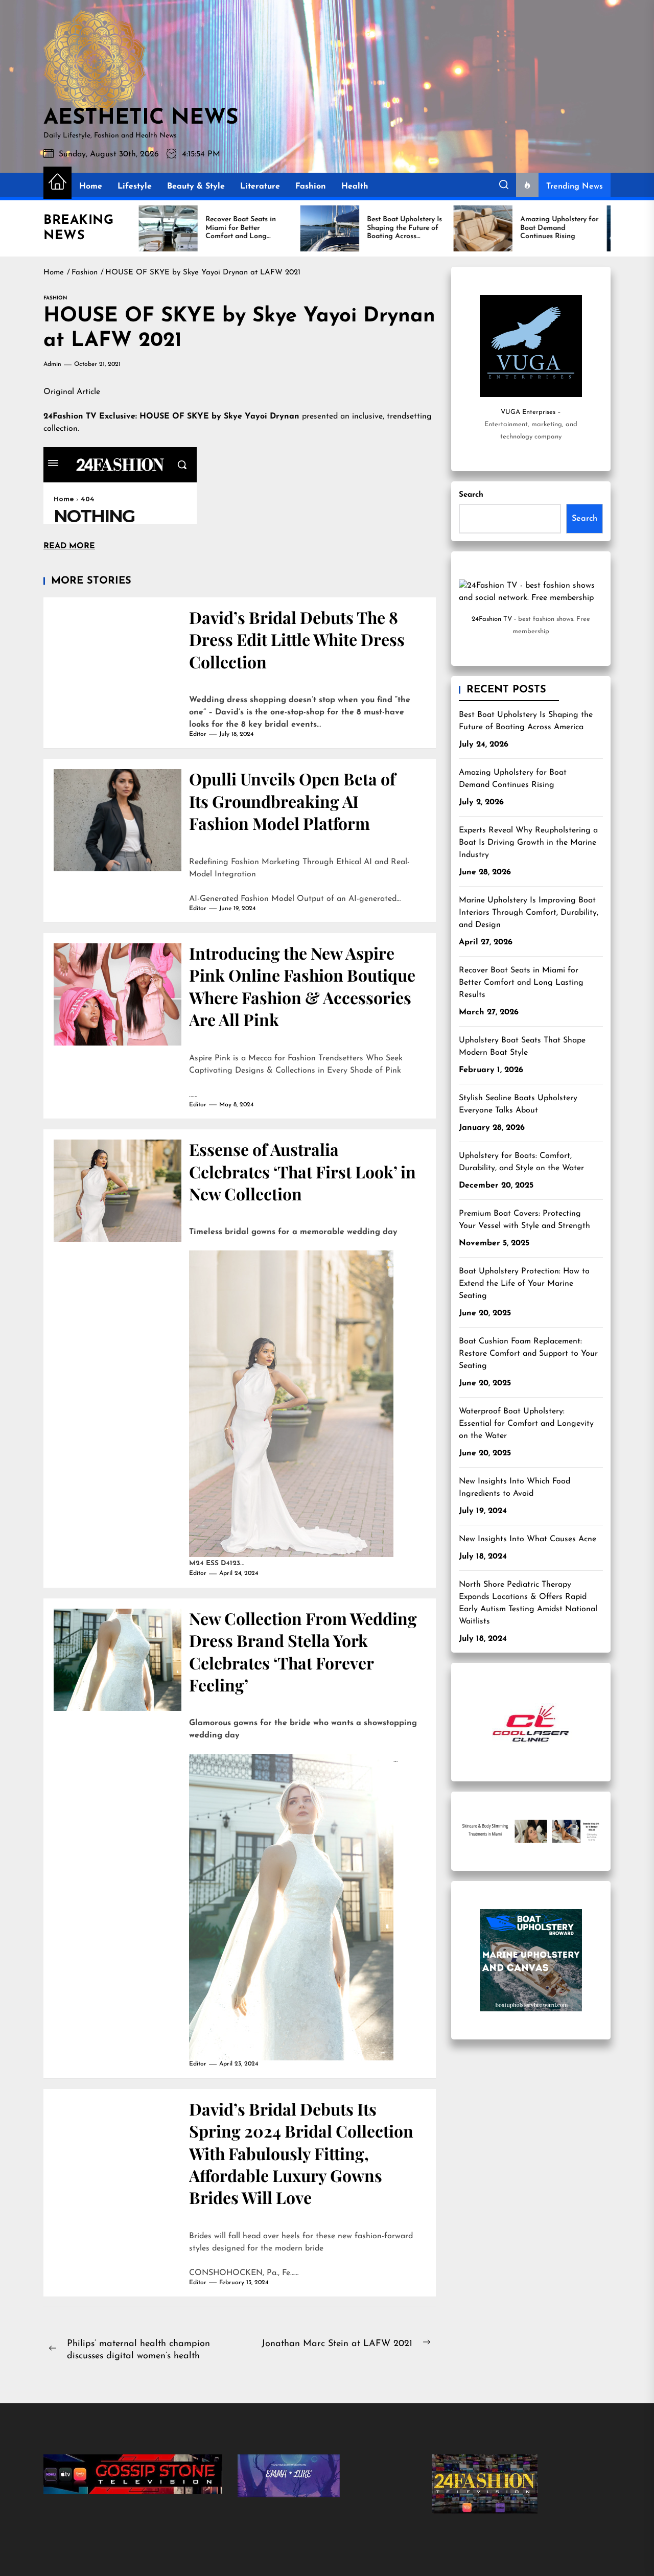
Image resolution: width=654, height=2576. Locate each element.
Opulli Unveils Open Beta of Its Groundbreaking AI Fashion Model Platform (292, 801)
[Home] (57, 183)
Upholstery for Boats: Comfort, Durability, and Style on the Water (521, 1162)
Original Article (72, 392)
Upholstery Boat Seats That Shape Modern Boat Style (522, 1047)
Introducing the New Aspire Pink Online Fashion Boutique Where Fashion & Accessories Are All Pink (302, 986)
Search (471, 495)
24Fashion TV (492, 619)
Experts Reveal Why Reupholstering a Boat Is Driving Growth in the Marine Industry (528, 843)
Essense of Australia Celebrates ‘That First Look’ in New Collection (302, 1171)
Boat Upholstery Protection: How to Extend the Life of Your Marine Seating (524, 1284)
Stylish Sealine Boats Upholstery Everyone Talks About (518, 1104)
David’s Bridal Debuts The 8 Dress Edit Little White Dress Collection (297, 639)
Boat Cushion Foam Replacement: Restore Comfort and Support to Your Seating (528, 1354)
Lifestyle (135, 187)
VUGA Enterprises (528, 412)
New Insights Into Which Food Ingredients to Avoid (515, 1488)
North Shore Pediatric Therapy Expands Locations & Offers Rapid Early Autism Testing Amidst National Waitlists (528, 1603)
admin (52, 364)
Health (355, 187)
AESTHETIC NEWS (141, 119)
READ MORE (69, 546)
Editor (198, 734)
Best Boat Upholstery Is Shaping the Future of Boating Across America (526, 721)
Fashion (311, 187)
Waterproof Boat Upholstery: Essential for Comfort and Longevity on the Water (526, 1424)
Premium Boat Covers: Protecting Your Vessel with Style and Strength (524, 1220)
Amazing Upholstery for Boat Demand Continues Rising (513, 779)
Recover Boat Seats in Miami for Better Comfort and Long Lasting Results (521, 983)
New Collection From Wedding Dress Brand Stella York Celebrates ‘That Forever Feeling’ (303, 1651)
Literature (260, 187)
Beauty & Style (196, 187)
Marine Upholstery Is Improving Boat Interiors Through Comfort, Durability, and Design (529, 913)
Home (91, 187)
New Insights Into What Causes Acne (528, 1539)
